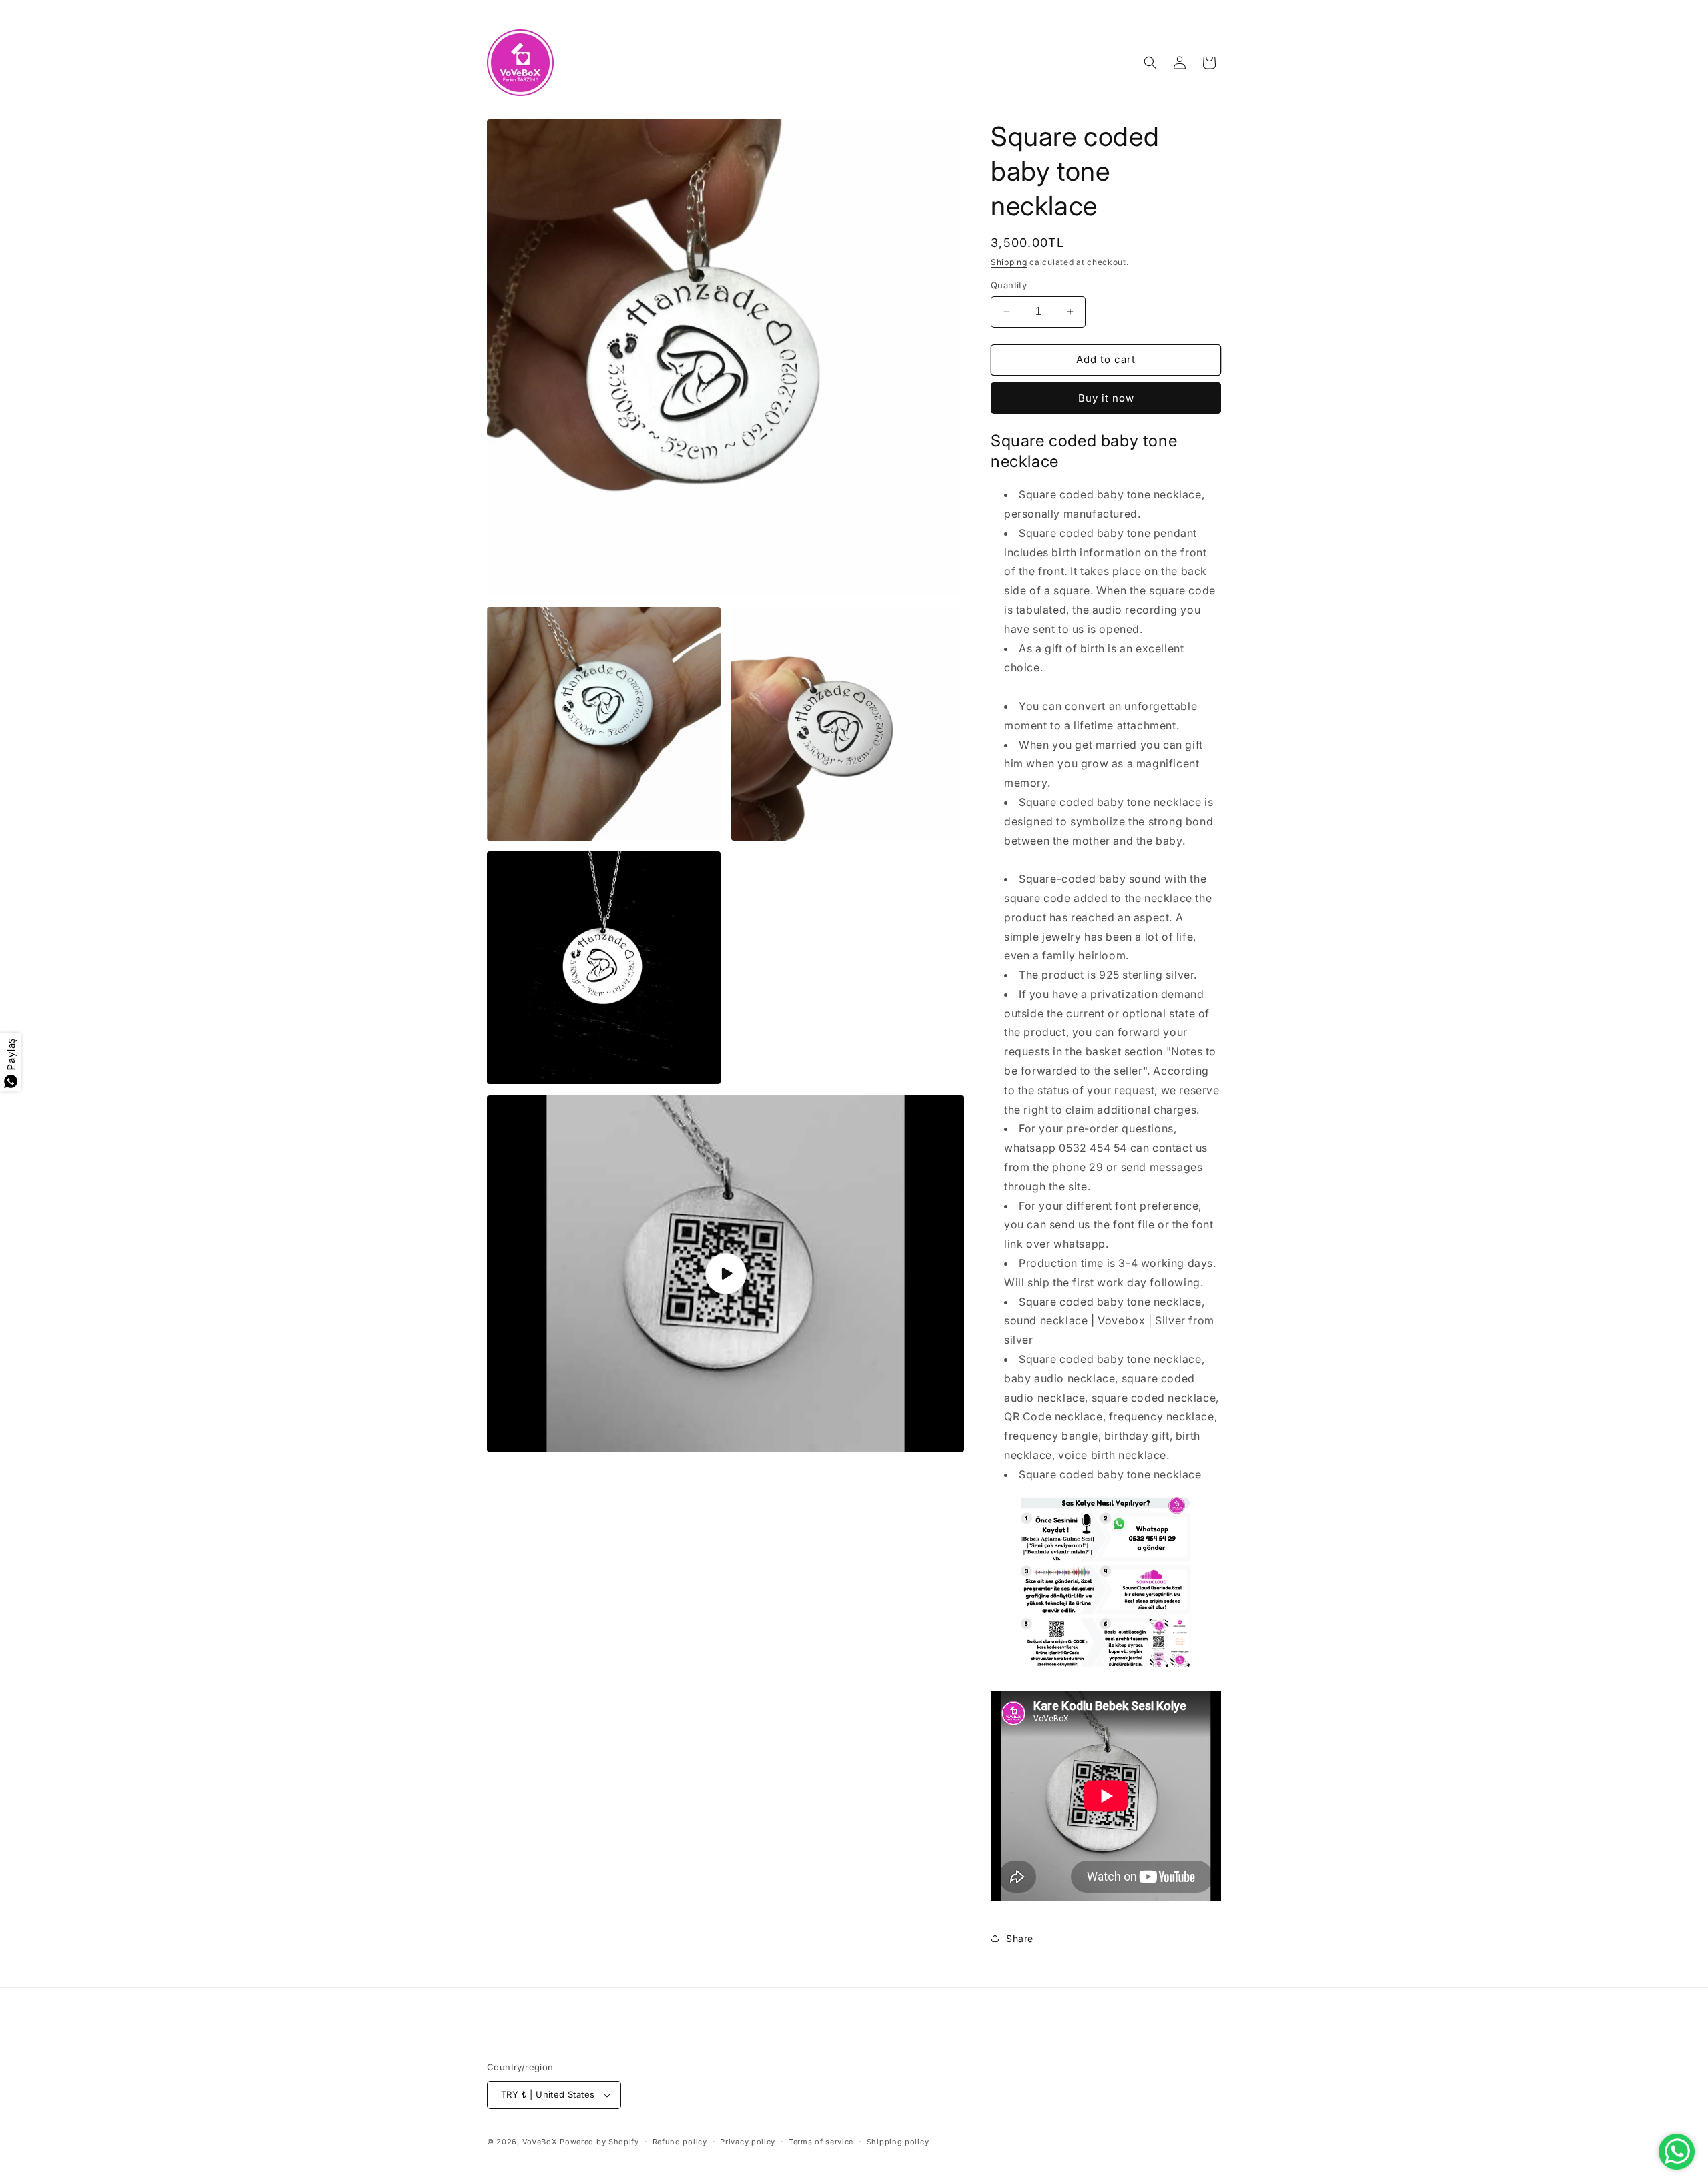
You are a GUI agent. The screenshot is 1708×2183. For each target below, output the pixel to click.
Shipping (1009, 262)
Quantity (1009, 285)
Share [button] (1020, 1938)
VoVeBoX (540, 2142)
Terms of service (821, 2142)
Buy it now (1106, 398)
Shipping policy (898, 2142)
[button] (1150, 63)
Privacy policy (748, 2142)
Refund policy (680, 2142)
